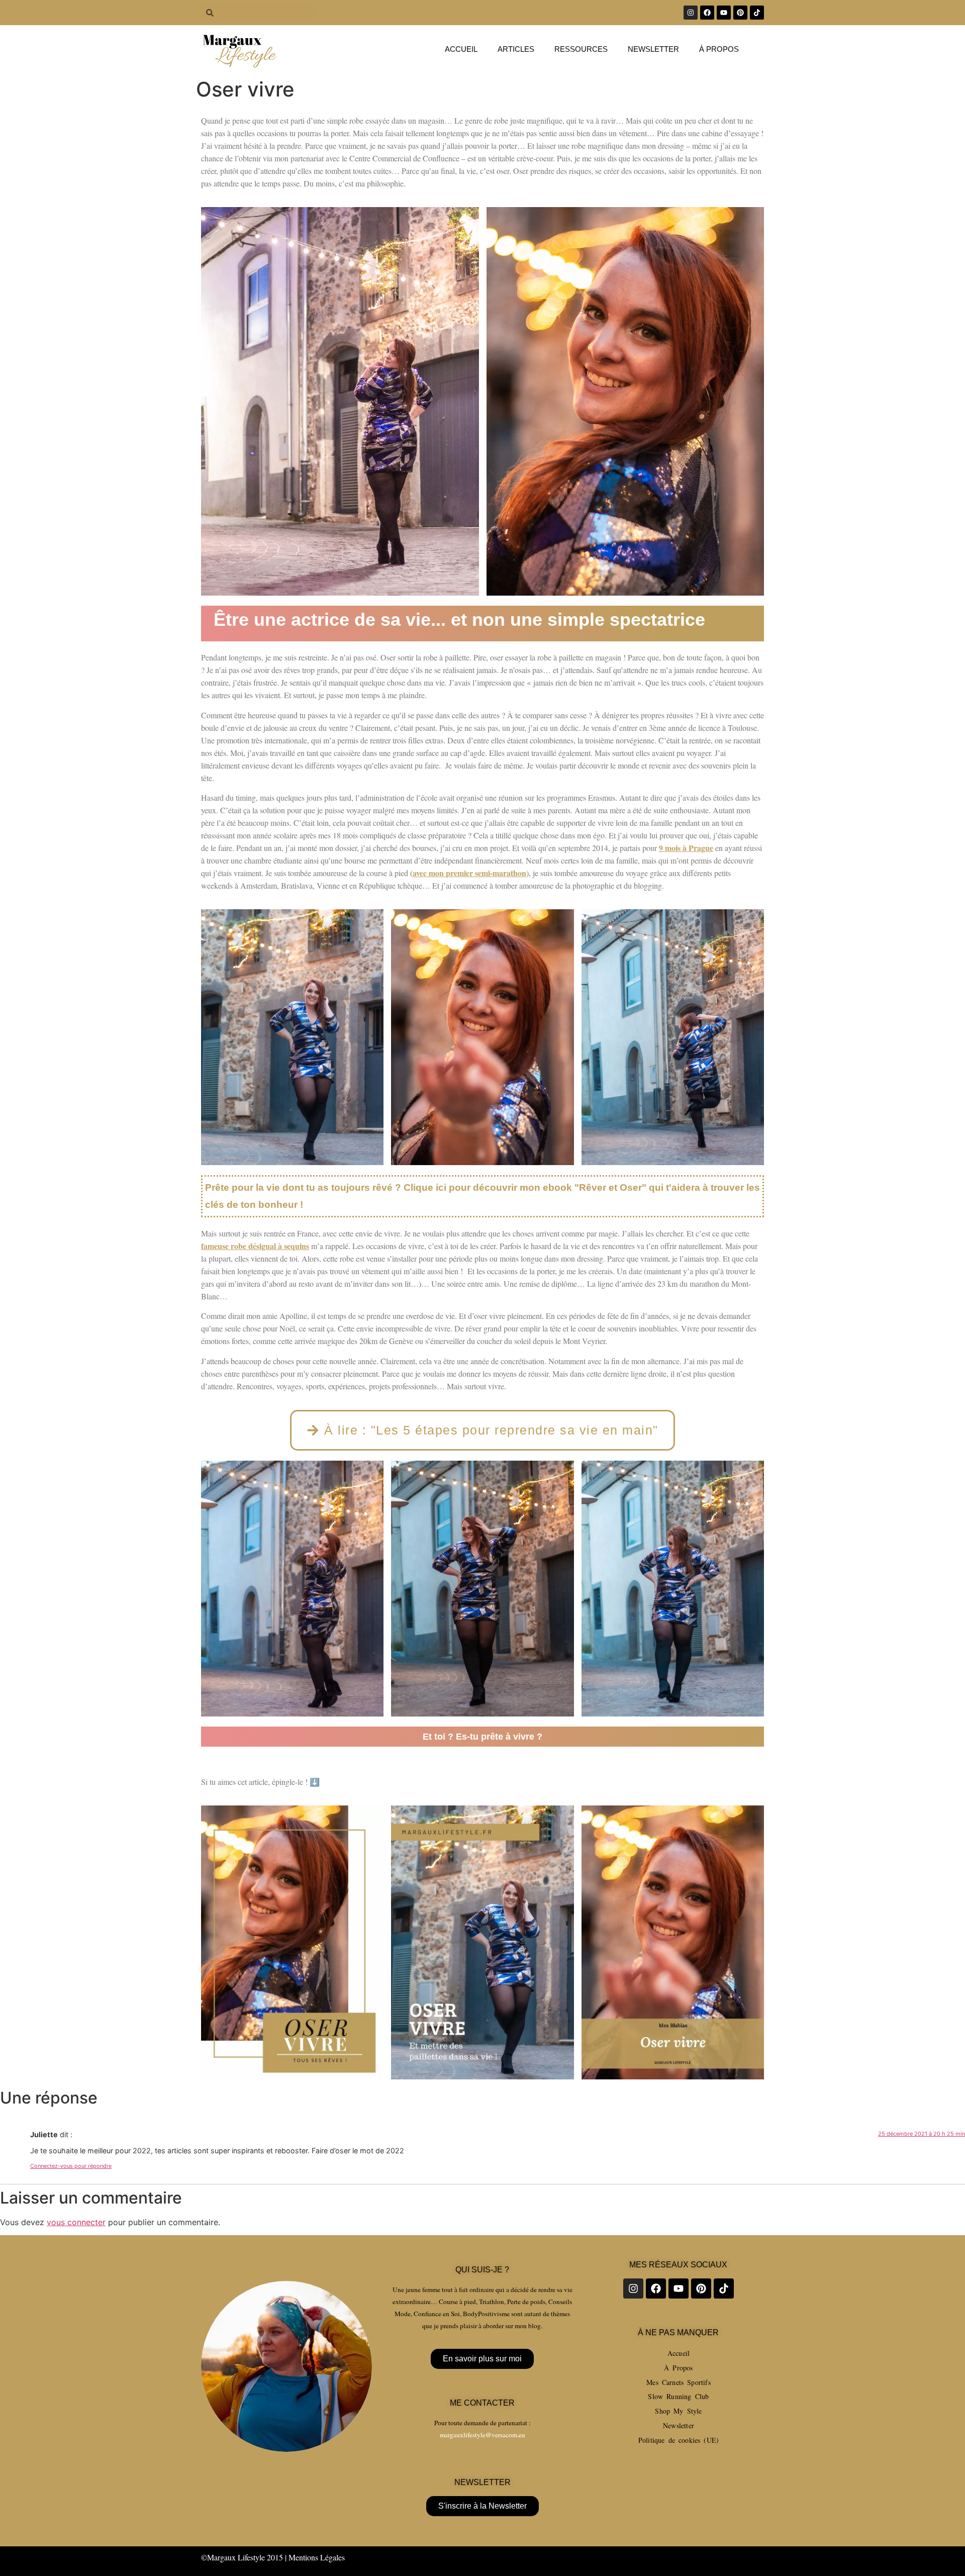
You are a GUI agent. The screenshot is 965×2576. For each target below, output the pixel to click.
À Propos (678, 2368)
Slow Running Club (678, 2396)
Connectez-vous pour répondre (71, 2166)
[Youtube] (724, 13)
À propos (719, 49)
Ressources (581, 49)
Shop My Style (678, 2411)
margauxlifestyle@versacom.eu (482, 2435)
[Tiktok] (757, 13)
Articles (516, 49)
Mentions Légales (317, 2557)
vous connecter (76, 2222)
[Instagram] (691, 13)
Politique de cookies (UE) (679, 2440)
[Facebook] (707, 13)
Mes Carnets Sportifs (679, 2382)
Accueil (461, 49)
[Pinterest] (740, 13)
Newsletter (653, 49)
